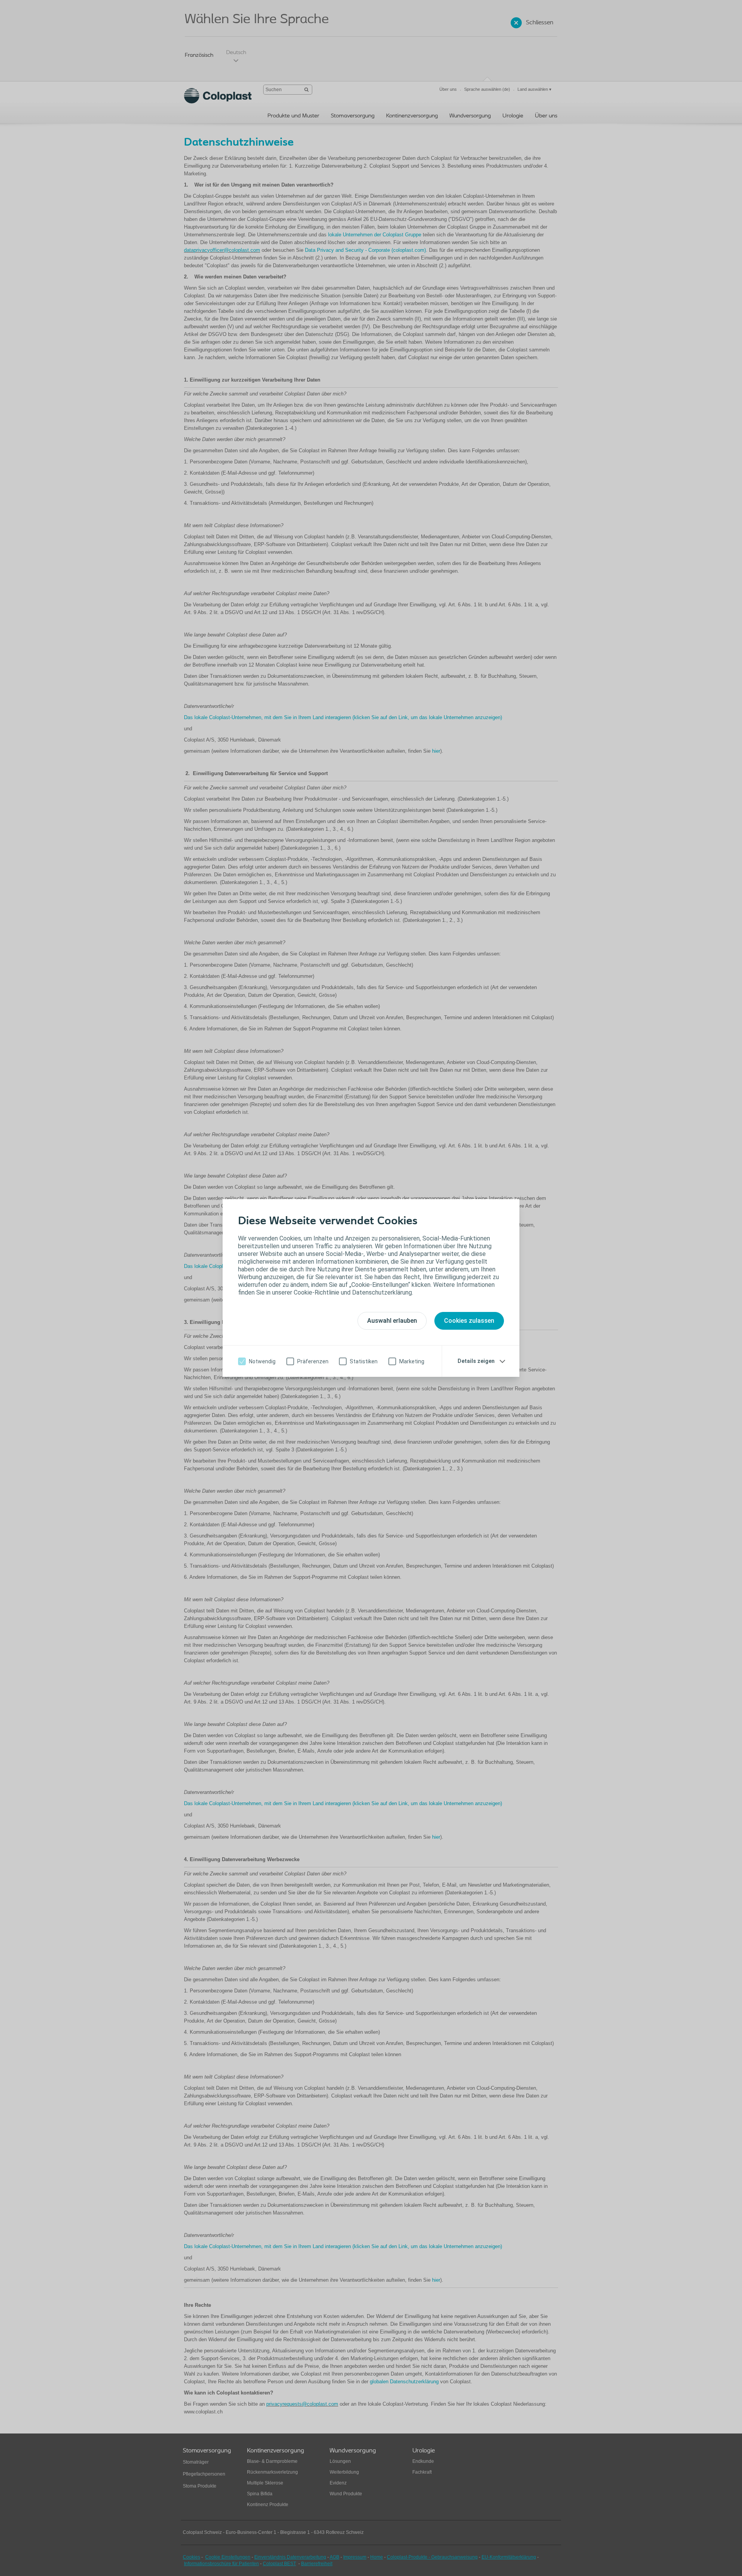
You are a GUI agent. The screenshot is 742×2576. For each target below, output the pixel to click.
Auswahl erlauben (392, 1321)
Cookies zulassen (469, 1321)
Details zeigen (476, 1361)
